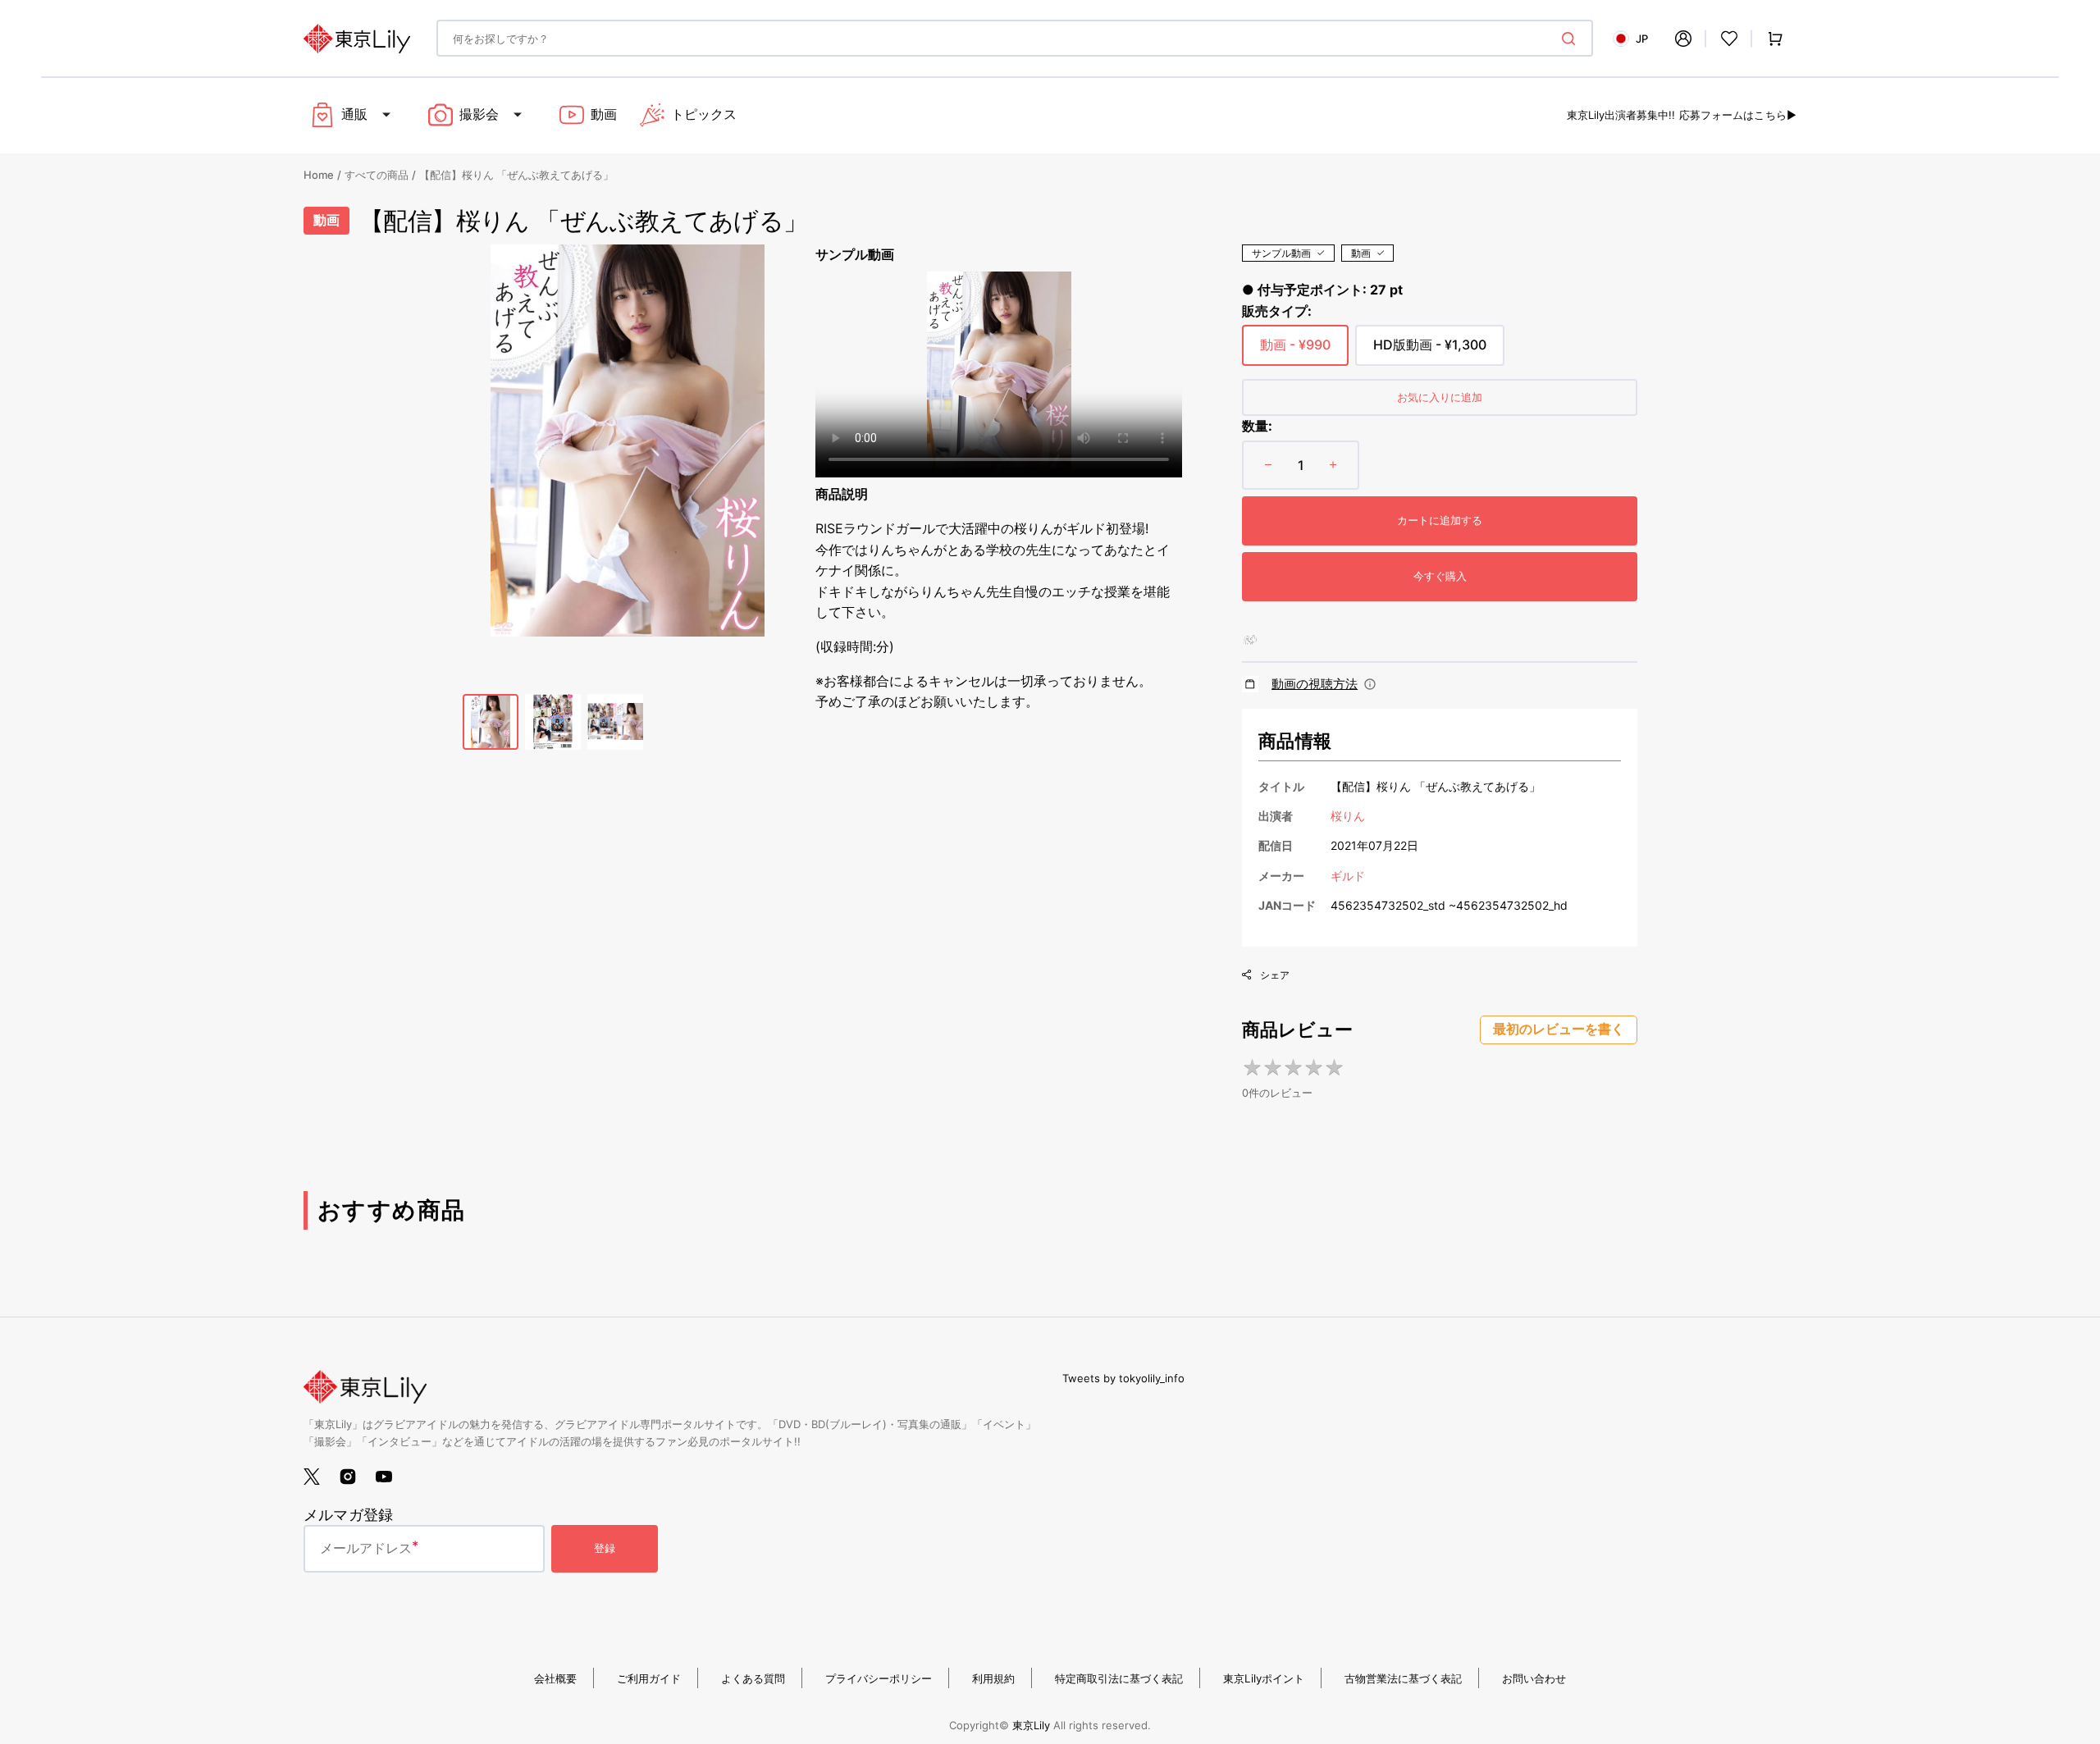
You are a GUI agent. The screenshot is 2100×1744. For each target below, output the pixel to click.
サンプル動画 (1281, 253)
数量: (1257, 426)
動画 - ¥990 (1295, 351)
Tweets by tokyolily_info (1123, 1378)
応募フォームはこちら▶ (1738, 115)
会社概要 (555, 1678)
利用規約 (993, 1678)
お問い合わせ (1534, 1678)
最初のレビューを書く (1559, 1029)
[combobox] (1015, 38)
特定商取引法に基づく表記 (1119, 1678)
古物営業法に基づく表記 (1403, 1678)
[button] (1683, 39)
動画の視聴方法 (1315, 684)
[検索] (1572, 39)
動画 (1361, 253)
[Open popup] (1370, 684)
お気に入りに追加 (1440, 397)
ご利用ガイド (649, 1678)
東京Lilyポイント (1264, 1678)
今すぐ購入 (1440, 576)
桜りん (1348, 816)
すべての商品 (377, 175)
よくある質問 (753, 1678)
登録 (605, 1548)
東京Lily (1031, 1725)
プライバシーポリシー (879, 1678)
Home (319, 175)
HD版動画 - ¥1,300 (1430, 351)
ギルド (1348, 876)
